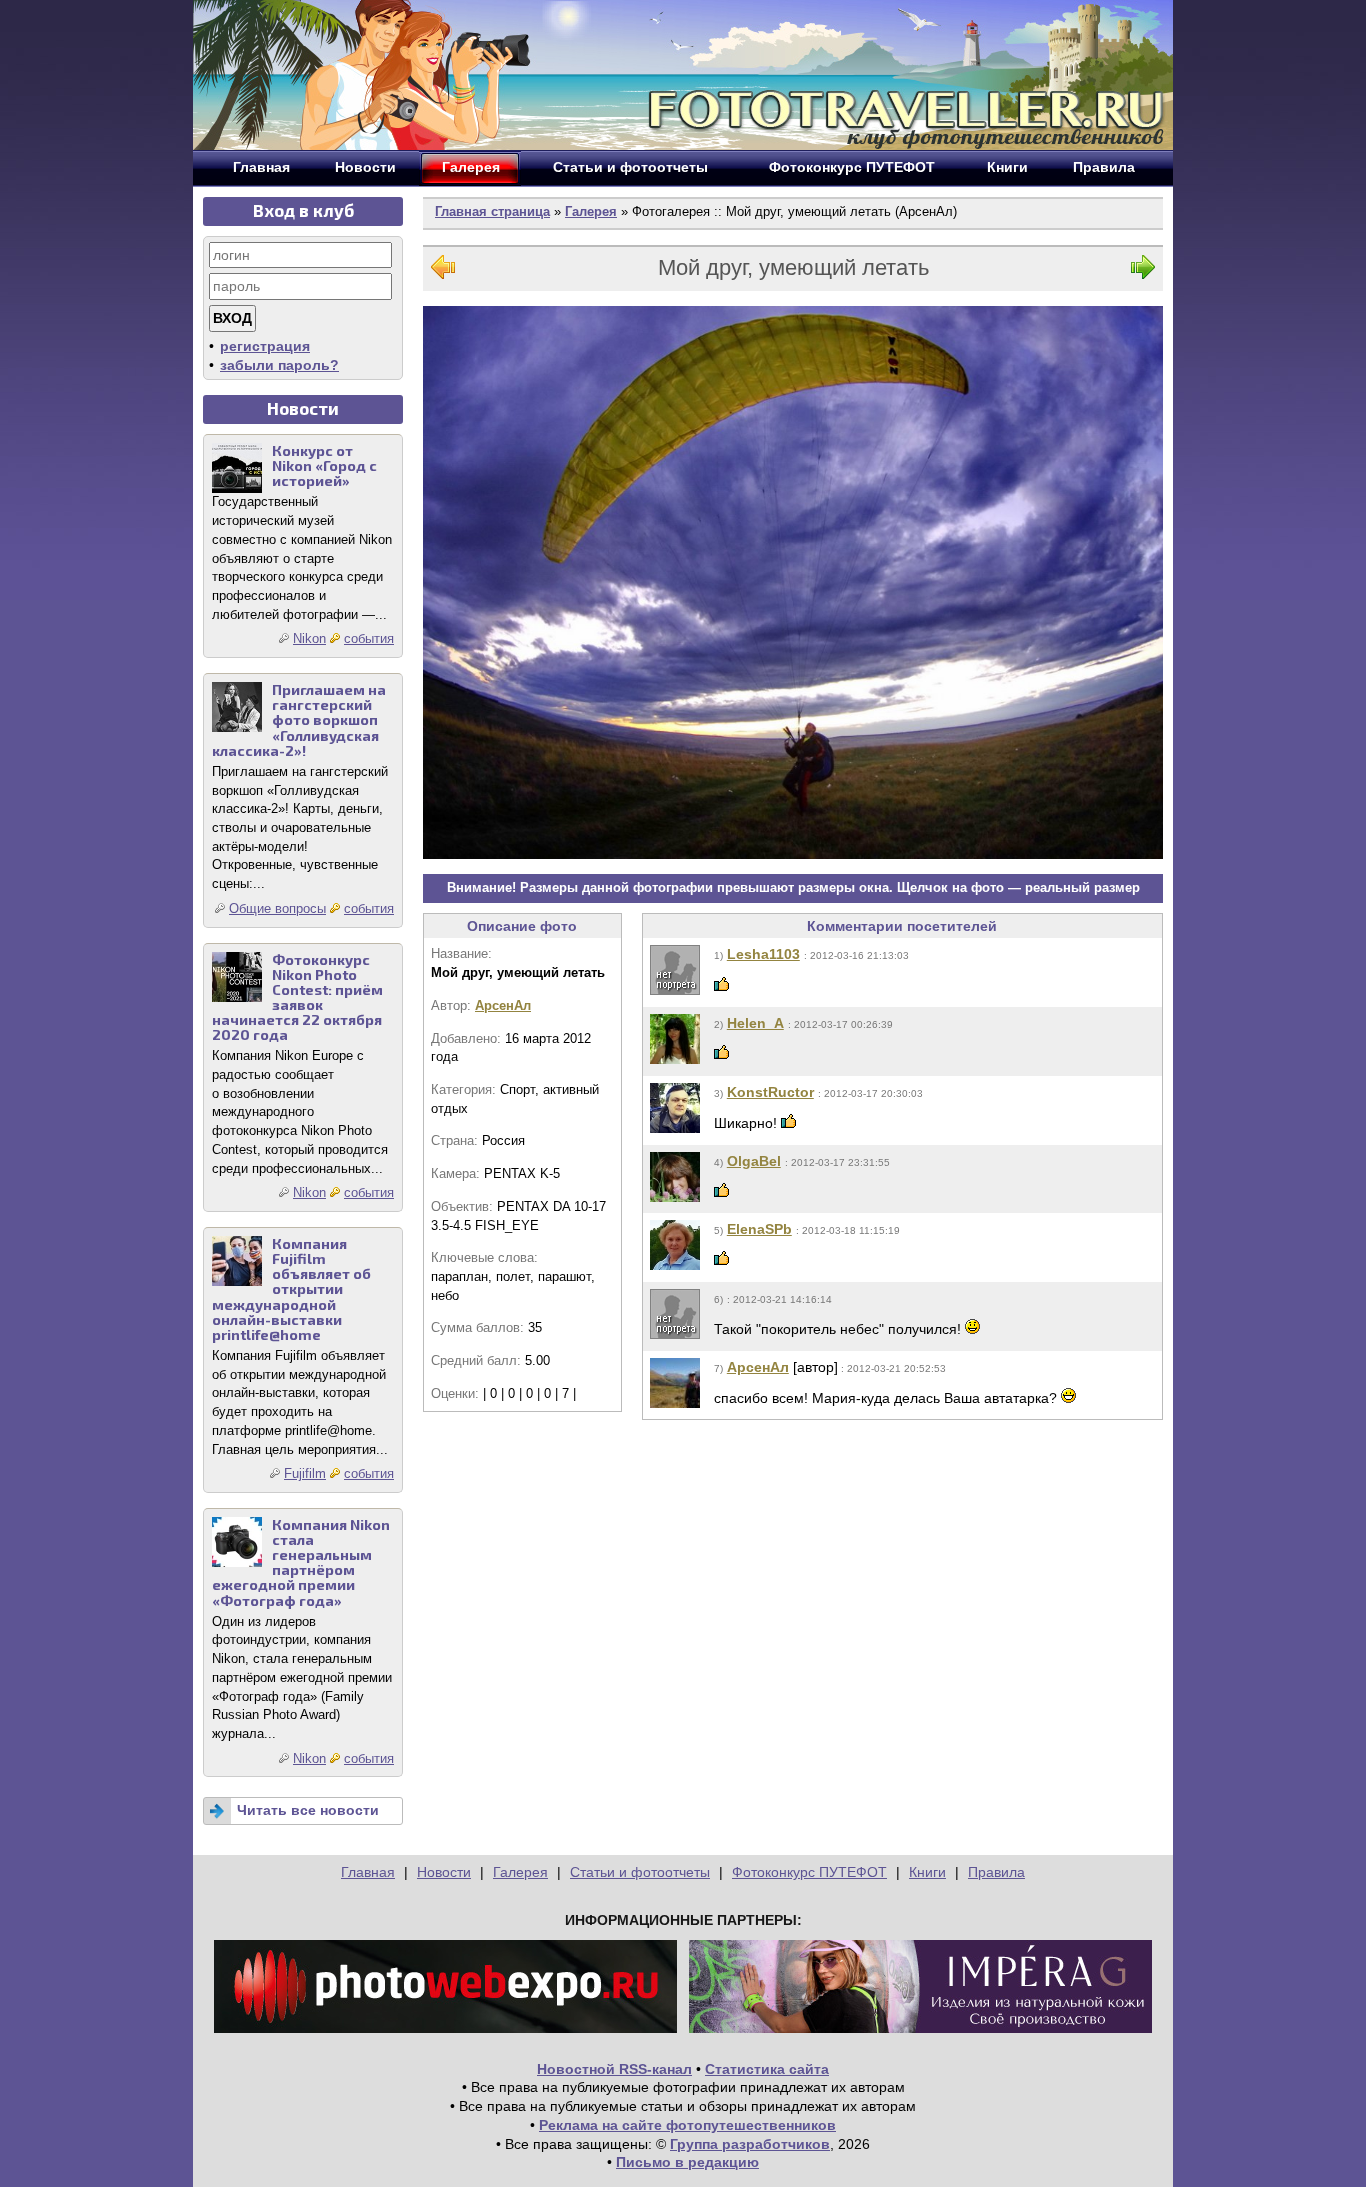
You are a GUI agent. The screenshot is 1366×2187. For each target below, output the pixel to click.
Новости (444, 1872)
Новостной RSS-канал (614, 2069)
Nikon (309, 638)
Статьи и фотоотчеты (640, 1872)
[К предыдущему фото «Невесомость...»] (443, 271)
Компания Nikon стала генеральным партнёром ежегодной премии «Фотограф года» (301, 1562)
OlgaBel (754, 1161)
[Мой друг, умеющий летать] (793, 582)
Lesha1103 (763, 954)
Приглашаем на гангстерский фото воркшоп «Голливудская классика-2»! (299, 720)
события (369, 638)
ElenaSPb (759, 1229)
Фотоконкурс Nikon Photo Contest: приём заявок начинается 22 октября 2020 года (297, 997)
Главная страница (492, 211)
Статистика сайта (767, 2069)
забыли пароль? (279, 365)
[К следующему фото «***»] (1143, 271)
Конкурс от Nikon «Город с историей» (324, 465)
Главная (368, 1872)
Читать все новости (308, 1810)
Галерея (591, 211)
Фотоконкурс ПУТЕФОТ (809, 1872)
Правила (996, 1872)
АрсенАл (503, 1005)
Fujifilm (305, 1473)
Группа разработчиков (750, 2144)
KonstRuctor (770, 1092)
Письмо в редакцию (687, 2162)
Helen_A (755, 1023)
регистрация (265, 346)
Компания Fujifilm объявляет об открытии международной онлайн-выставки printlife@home (291, 1289)
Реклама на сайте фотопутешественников (687, 2125)
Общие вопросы (277, 908)
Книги (927, 1872)
